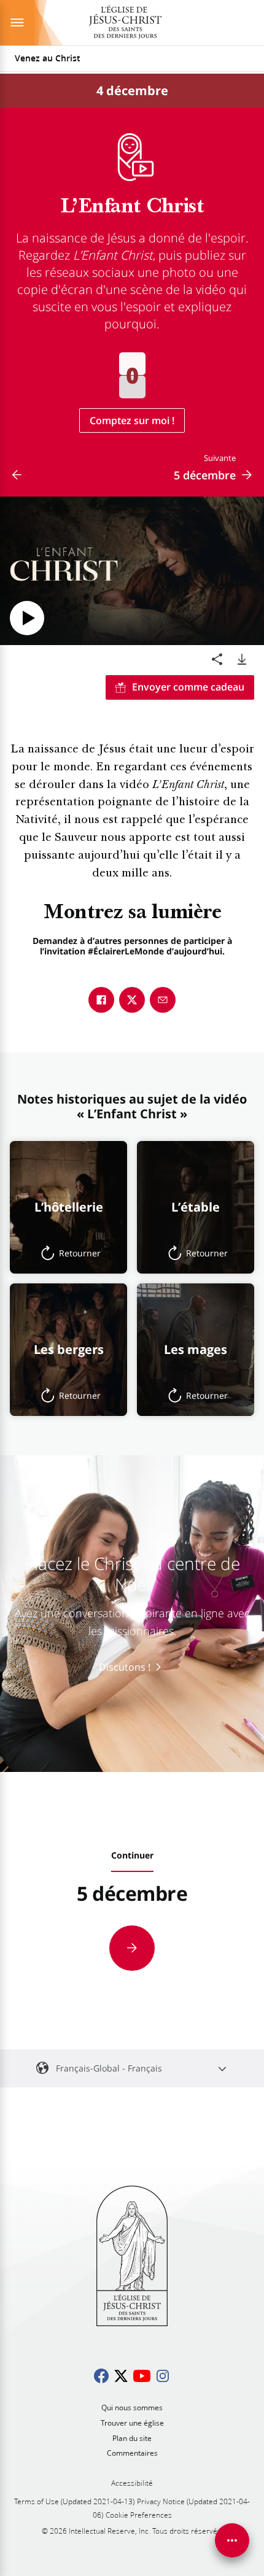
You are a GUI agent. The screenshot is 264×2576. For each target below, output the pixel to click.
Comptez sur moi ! (132, 420)
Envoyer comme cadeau (188, 687)
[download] (242, 659)
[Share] (217, 659)
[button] (68, 1207)
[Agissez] (232, 2540)
